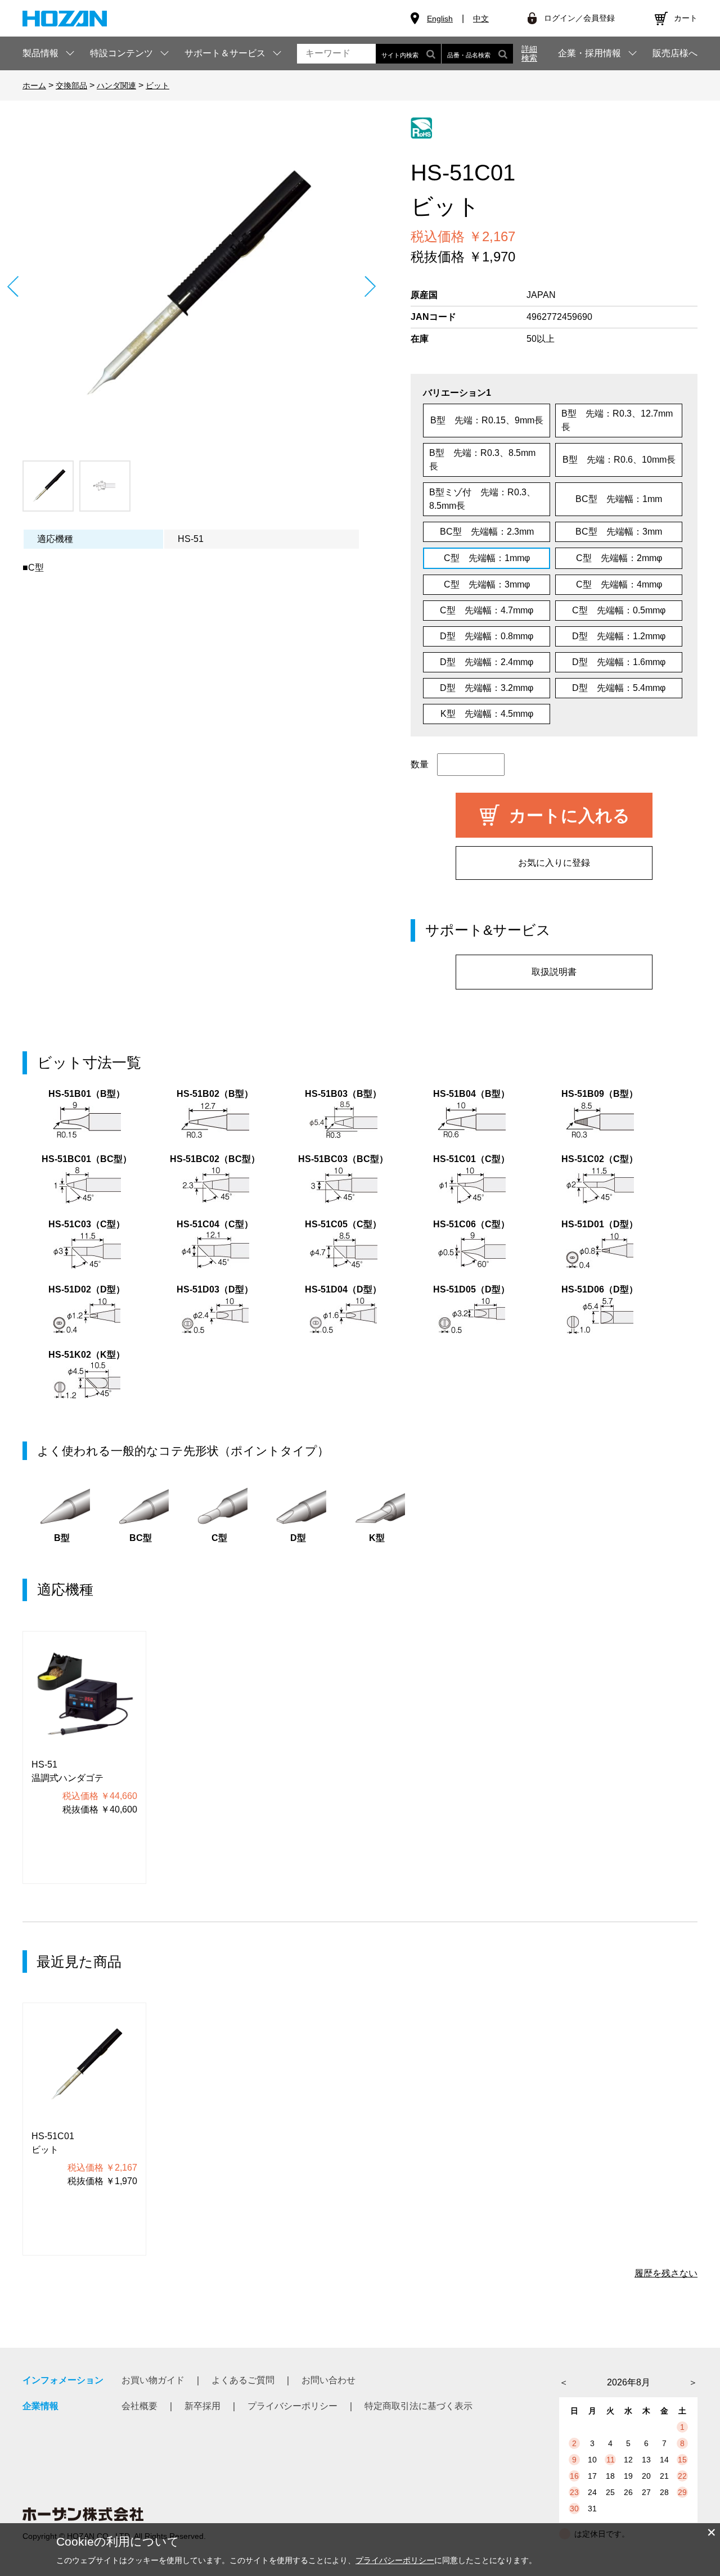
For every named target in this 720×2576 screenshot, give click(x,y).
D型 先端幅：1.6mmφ (619, 662)
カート (686, 18)
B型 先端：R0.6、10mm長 (619, 460)
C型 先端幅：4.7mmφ (487, 610)
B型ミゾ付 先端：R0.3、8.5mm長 (482, 499)
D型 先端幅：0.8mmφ (487, 636)
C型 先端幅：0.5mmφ (619, 610)
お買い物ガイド (153, 2380)
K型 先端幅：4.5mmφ (487, 714)
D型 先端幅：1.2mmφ (619, 636)
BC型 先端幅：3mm (619, 532)
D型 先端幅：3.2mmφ (487, 688)
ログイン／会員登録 (579, 18)
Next (370, 286)
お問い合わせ (328, 2380)
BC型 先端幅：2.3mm (487, 532)
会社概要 (139, 2406)
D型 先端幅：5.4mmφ (619, 688)
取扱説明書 (554, 972)
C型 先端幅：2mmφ (619, 558)
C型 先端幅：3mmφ (487, 584)
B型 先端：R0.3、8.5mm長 (482, 460)
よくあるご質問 (243, 2380)
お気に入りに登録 (554, 863)
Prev (13, 286)
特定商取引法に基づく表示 (418, 2406)
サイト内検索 (400, 55)
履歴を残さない (666, 2273)
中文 (481, 19)
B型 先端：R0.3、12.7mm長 (617, 420)
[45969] (48, 486)
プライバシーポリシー (292, 2406)
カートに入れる (570, 815)
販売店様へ (675, 53)
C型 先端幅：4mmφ (619, 584)
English (440, 19)
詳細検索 (529, 53)
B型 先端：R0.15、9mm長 (487, 420)
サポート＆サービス (225, 53)
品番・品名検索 (469, 55)
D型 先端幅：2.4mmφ (487, 662)
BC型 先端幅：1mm (619, 499)
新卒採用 (202, 2406)
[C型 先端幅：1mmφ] (191, 286)
